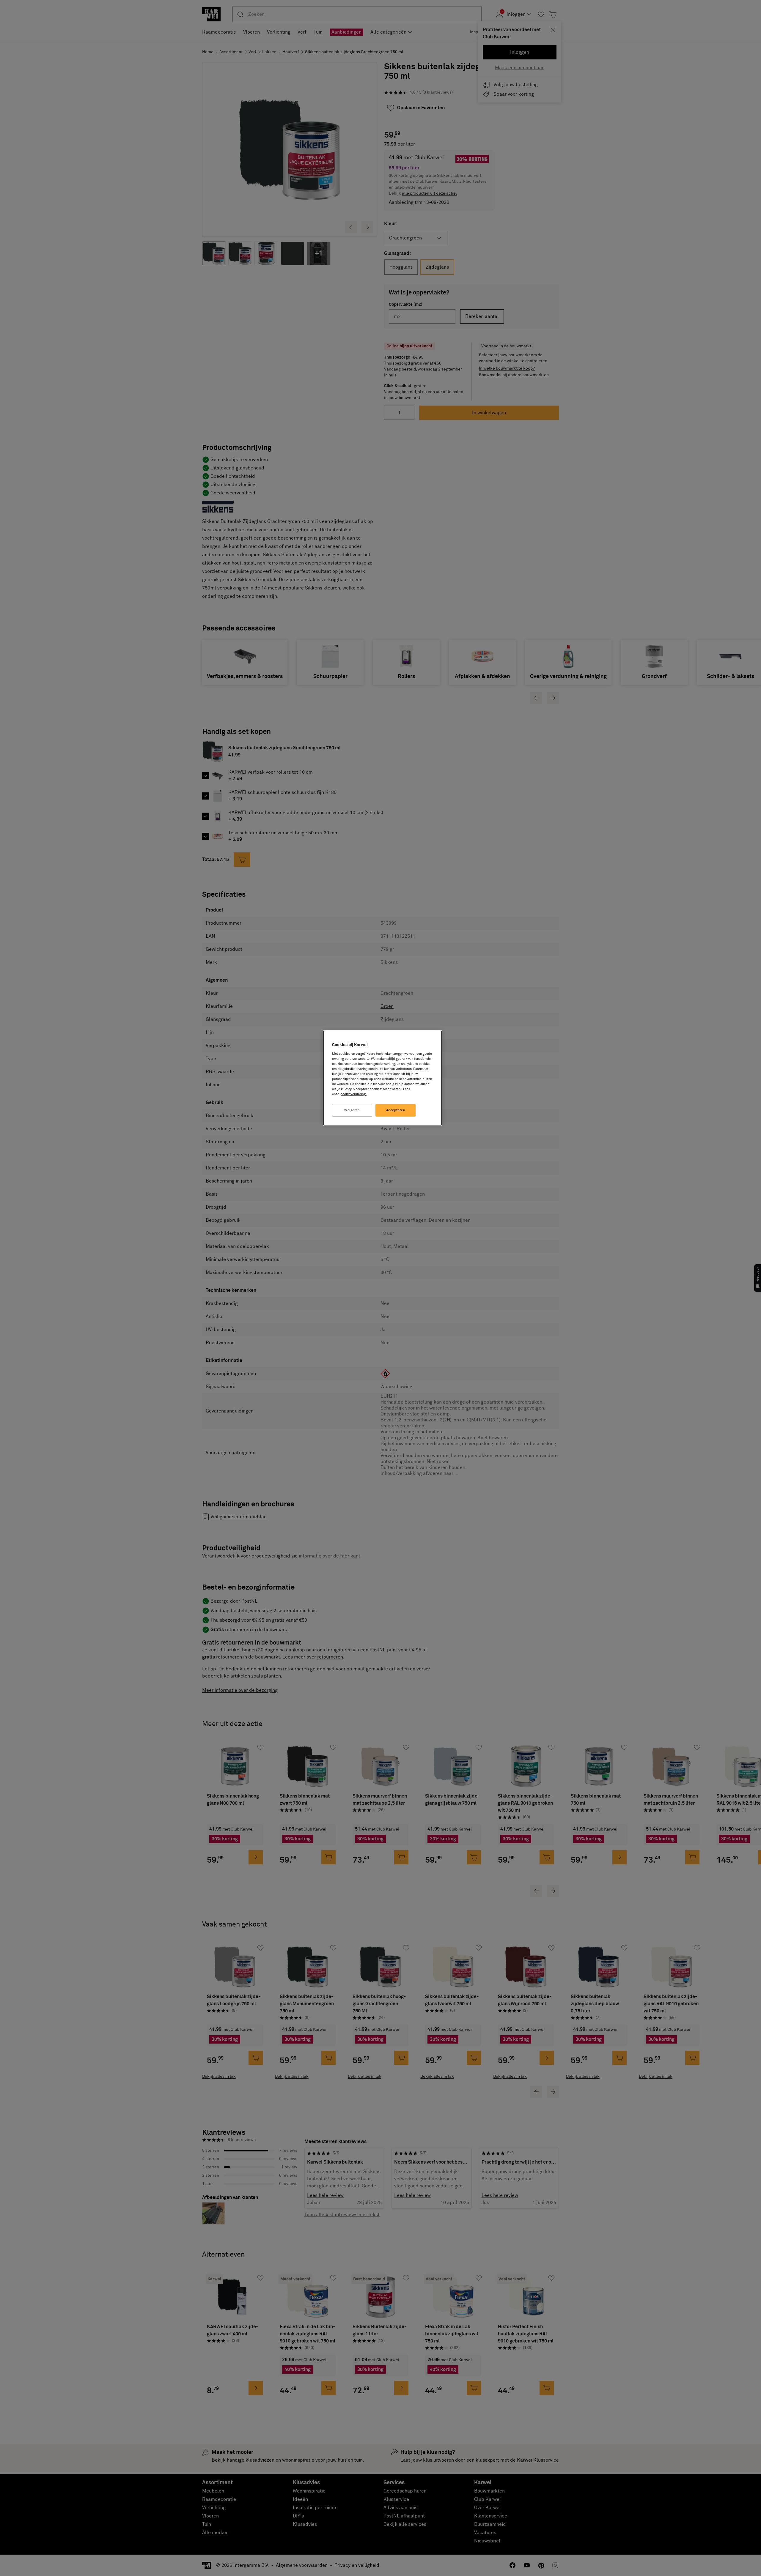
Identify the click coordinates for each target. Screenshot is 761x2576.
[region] (383, 1078)
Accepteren (396, 1110)
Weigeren (352, 1110)
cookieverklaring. (354, 1094)
